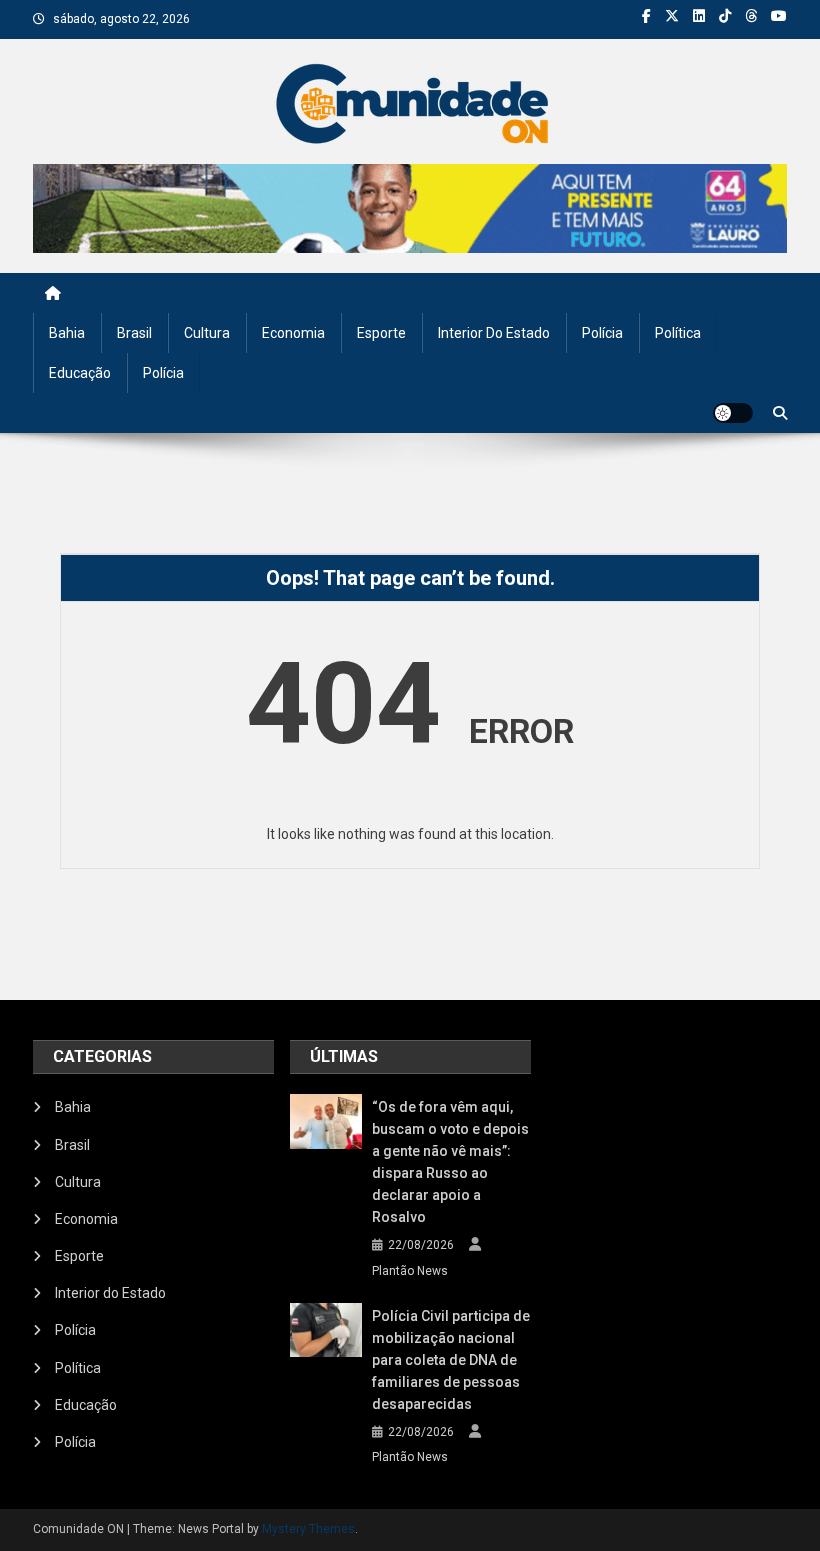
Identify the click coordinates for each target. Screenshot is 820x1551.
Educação (80, 373)
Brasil (134, 333)
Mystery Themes (308, 1529)
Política (678, 333)
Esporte (381, 333)
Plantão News (410, 1271)
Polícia (602, 333)
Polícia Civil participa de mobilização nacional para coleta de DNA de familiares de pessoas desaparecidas (451, 1360)
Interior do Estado (494, 333)
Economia (293, 333)
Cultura (207, 333)
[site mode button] (733, 413)
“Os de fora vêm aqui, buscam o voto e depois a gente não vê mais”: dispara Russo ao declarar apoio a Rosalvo (450, 1162)
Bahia (67, 333)
